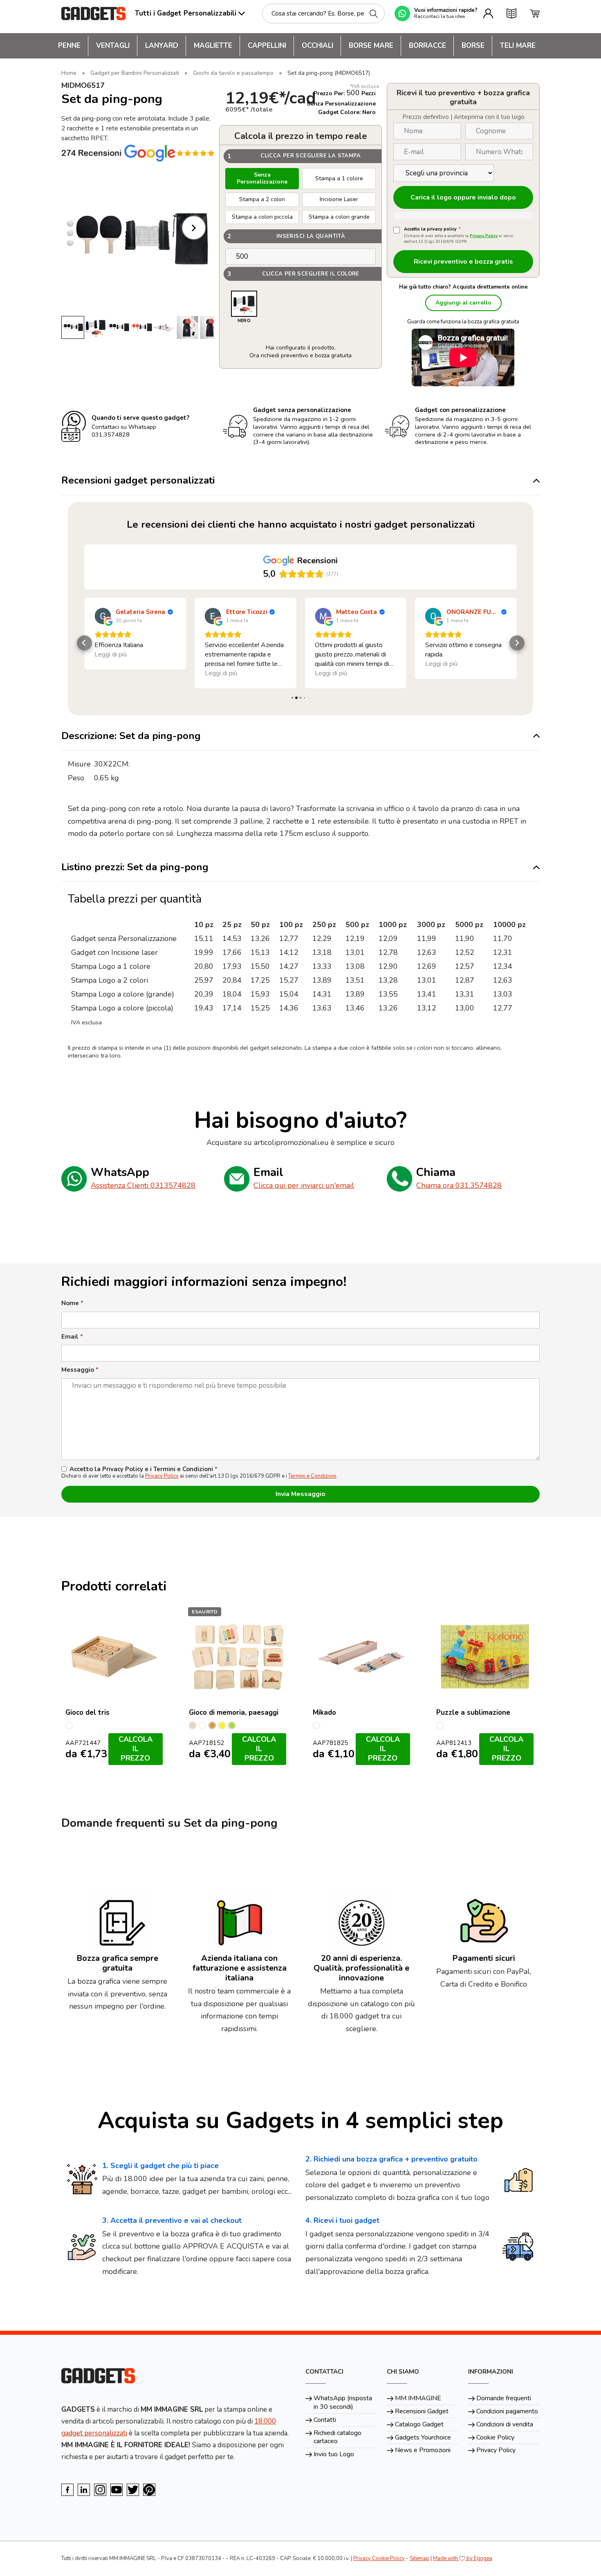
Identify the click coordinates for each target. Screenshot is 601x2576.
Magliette (213, 46)
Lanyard (162, 46)
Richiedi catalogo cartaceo (338, 2437)
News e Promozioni (423, 2450)
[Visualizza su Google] (103, 616)
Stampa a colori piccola (262, 217)
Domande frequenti (504, 2398)
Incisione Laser (339, 199)
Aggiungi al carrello (463, 303)
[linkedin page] (84, 2490)
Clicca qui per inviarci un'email (304, 1185)
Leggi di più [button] (111, 673)
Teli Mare (518, 46)
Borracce (427, 46)
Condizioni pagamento (507, 2411)
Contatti (325, 2420)
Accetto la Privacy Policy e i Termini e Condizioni (144, 1469)
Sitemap (419, 2558)
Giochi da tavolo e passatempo (233, 73)
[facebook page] (67, 2490)
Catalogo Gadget (419, 2424)
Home (69, 73)
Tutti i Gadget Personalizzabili (186, 13)
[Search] (374, 14)
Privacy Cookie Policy (379, 2558)
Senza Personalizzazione (262, 178)
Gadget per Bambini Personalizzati (135, 73)
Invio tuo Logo (334, 2454)
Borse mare (371, 46)
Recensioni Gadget (422, 2411)
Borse (473, 46)
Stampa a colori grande (339, 217)
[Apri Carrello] (535, 13)
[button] (84, 643)
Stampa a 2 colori (262, 199)
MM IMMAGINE (418, 2398)
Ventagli (113, 46)
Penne (69, 46)
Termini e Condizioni (312, 1476)
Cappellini (267, 46)
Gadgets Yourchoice (423, 2437)
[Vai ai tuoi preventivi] (511, 13)
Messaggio (80, 1370)
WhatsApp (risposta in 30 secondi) (343, 2402)
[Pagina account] (488, 13)
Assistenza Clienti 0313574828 (143, 1185)
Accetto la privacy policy (432, 229)
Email (72, 1337)
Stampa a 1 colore (339, 178)
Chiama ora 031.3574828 (459, 1185)
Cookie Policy (495, 2437)
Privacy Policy (484, 236)
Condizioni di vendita (505, 2424)
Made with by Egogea (463, 2558)
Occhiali (317, 46)
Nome (72, 1303)
